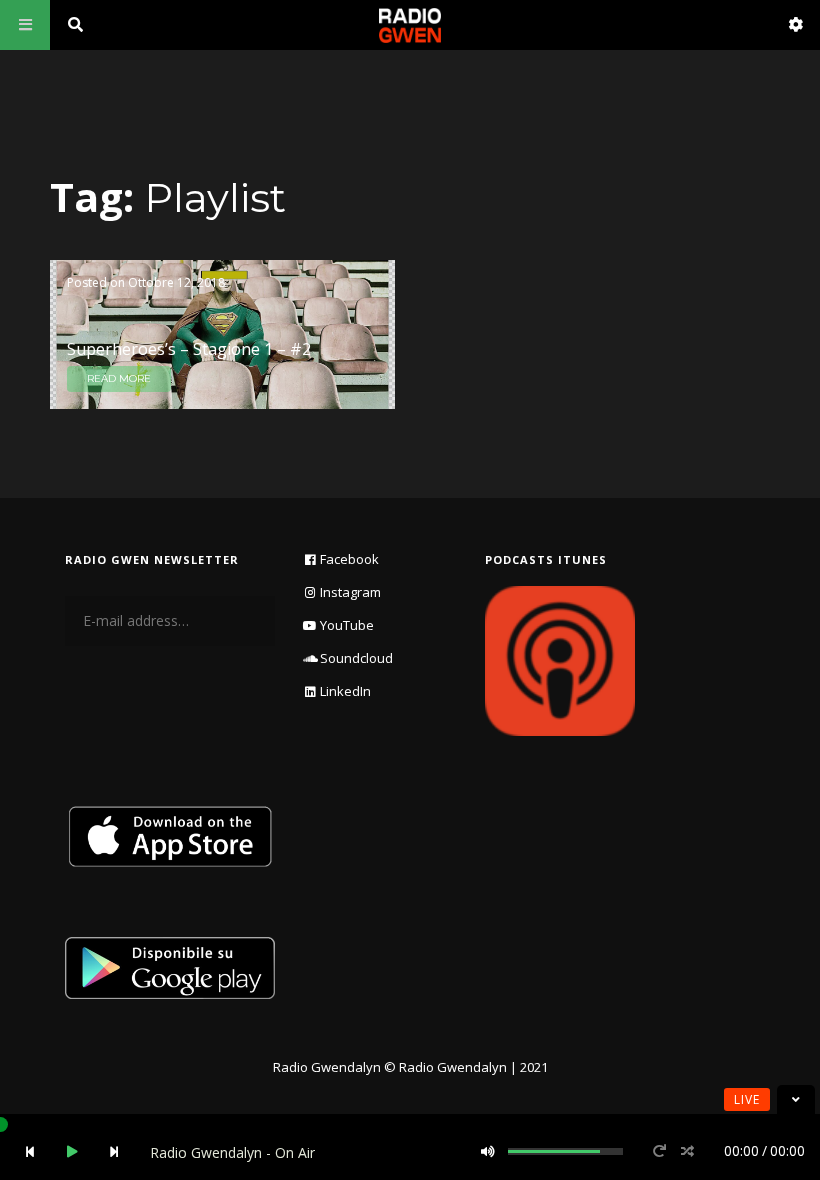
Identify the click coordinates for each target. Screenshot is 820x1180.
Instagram (350, 592)
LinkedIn (345, 691)
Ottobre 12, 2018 (176, 282)
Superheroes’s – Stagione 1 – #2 (189, 349)
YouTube (347, 625)
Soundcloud (356, 658)
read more (119, 378)
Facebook (349, 559)
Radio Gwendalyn (327, 1067)
